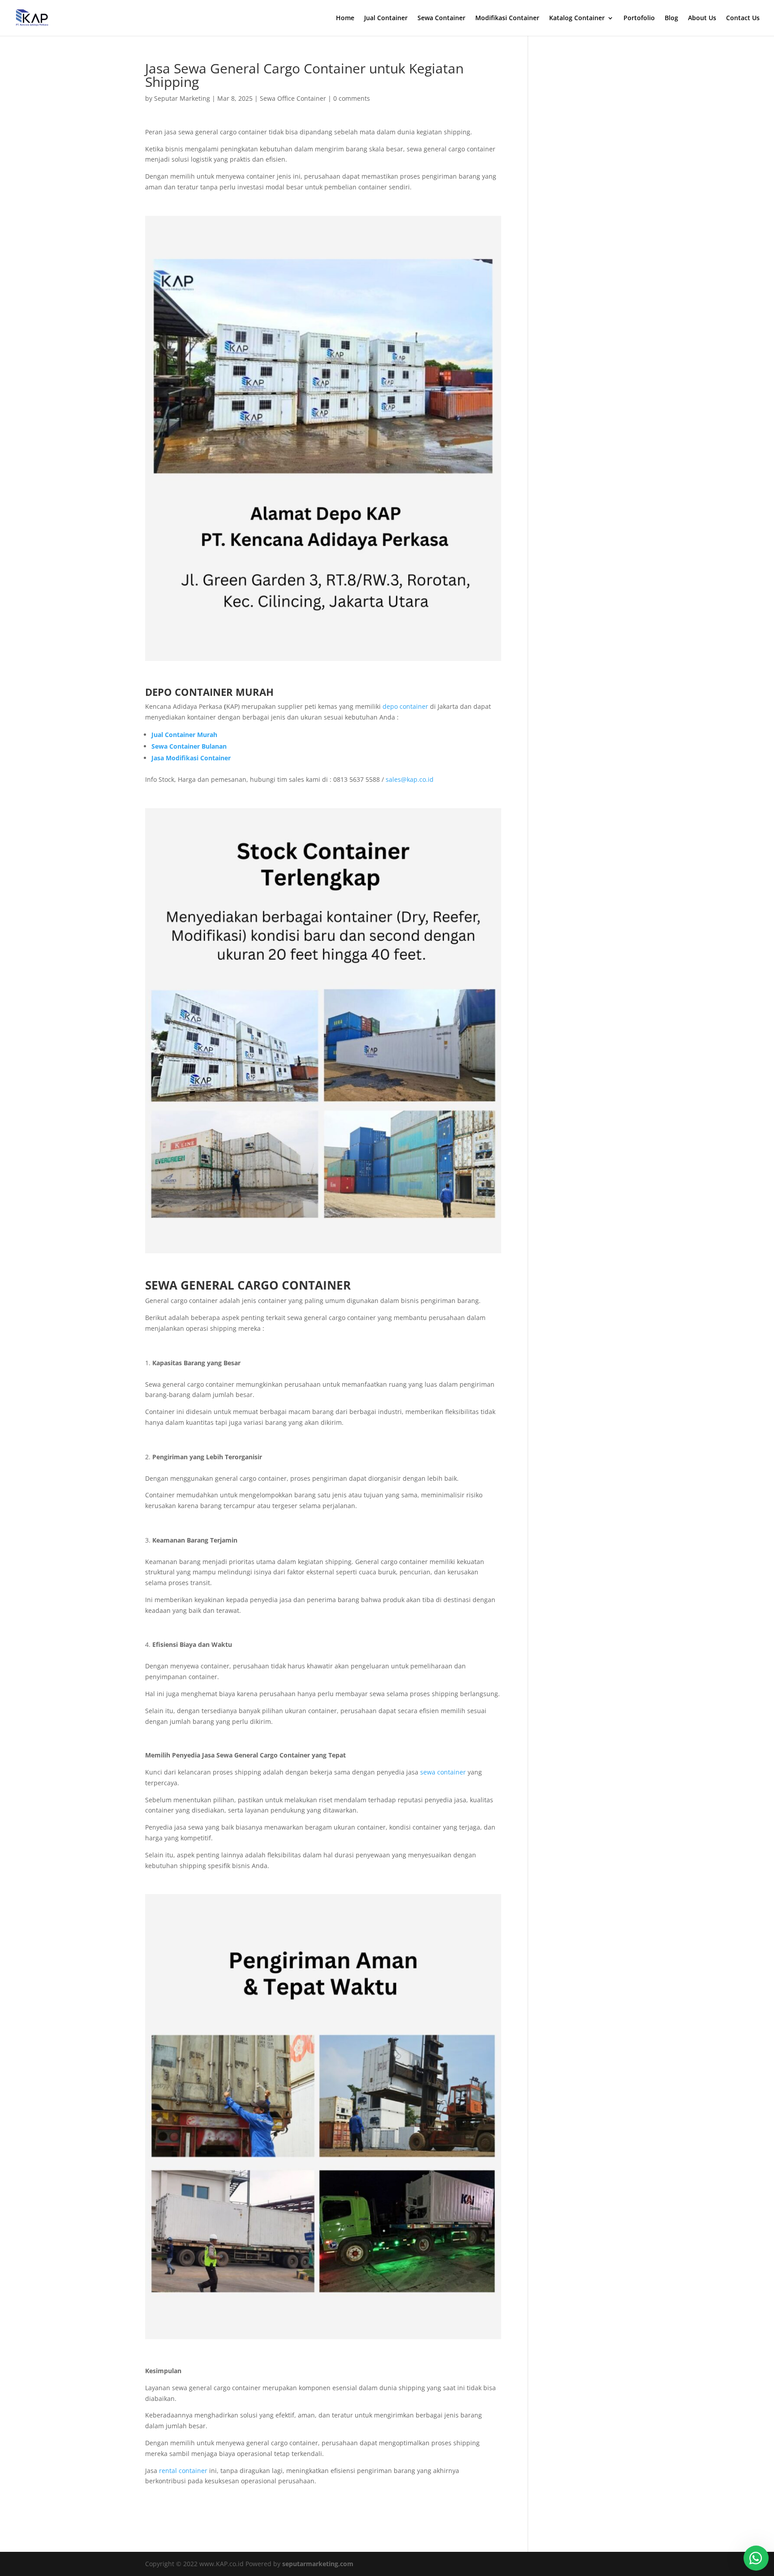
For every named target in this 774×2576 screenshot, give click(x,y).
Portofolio (639, 18)
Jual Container (386, 18)
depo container (405, 706)
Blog (671, 18)
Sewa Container (441, 18)
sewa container (443, 1772)
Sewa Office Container (293, 98)
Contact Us (743, 18)
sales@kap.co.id (410, 779)
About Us (702, 18)
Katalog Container (577, 18)
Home (345, 18)
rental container (183, 2471)
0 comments (352, 98)
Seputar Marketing (182, 98)
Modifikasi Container (507, 18)
